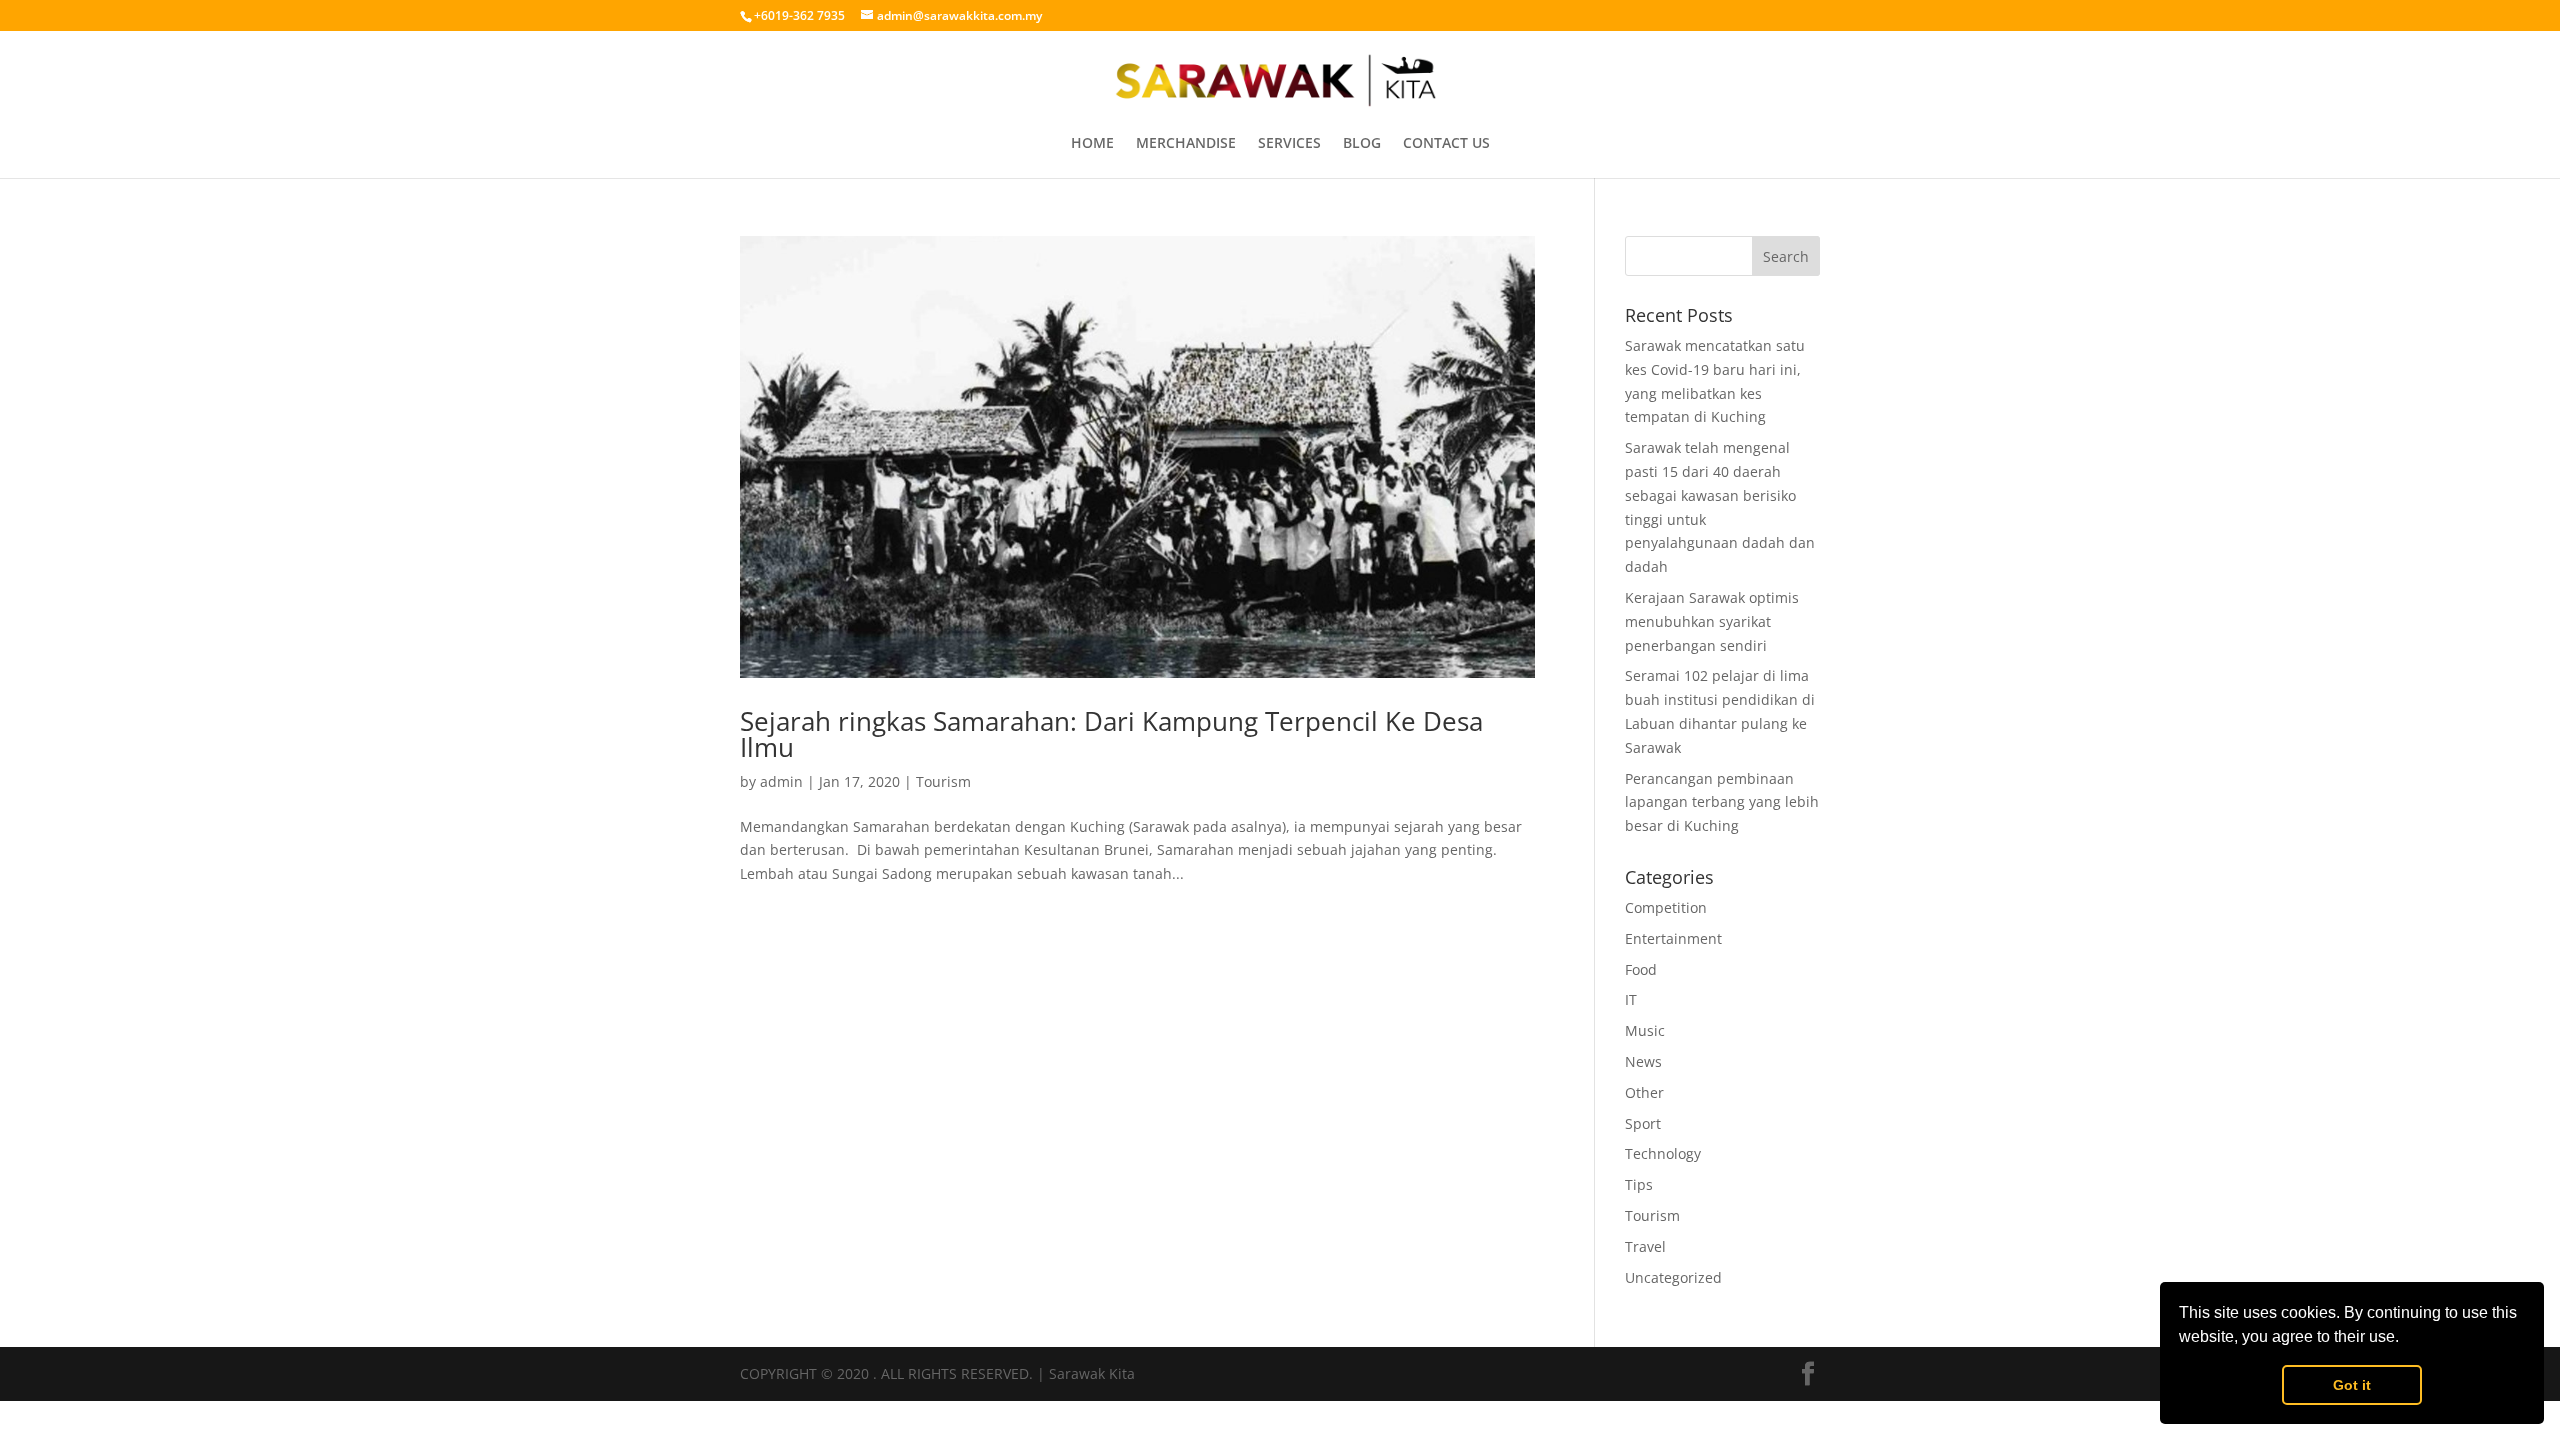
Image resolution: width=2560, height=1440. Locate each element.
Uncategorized (1673, 1277)
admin (781, 781)
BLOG (1362, 144)
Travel (1645, 1246)
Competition (1666, 907)
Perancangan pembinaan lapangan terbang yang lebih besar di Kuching (1722, 802)
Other (1644, 1092)
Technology (1663, 1153)
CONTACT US (1446, 144)
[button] (2406, 1339)
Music (1645, 1030)
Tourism (943, 781)
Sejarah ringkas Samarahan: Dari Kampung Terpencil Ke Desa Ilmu (1111, 734)
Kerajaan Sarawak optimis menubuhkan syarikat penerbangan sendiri (1712, 621)
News (1643, 1061)
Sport (1643, 1123)
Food (1641, 969)
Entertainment (1673, 938)
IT (1631, 999)
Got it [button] (2352, 1385)
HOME (1092, 144)
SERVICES (1289, 144)
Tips (1639, 1184)
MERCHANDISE (1186, 144)
